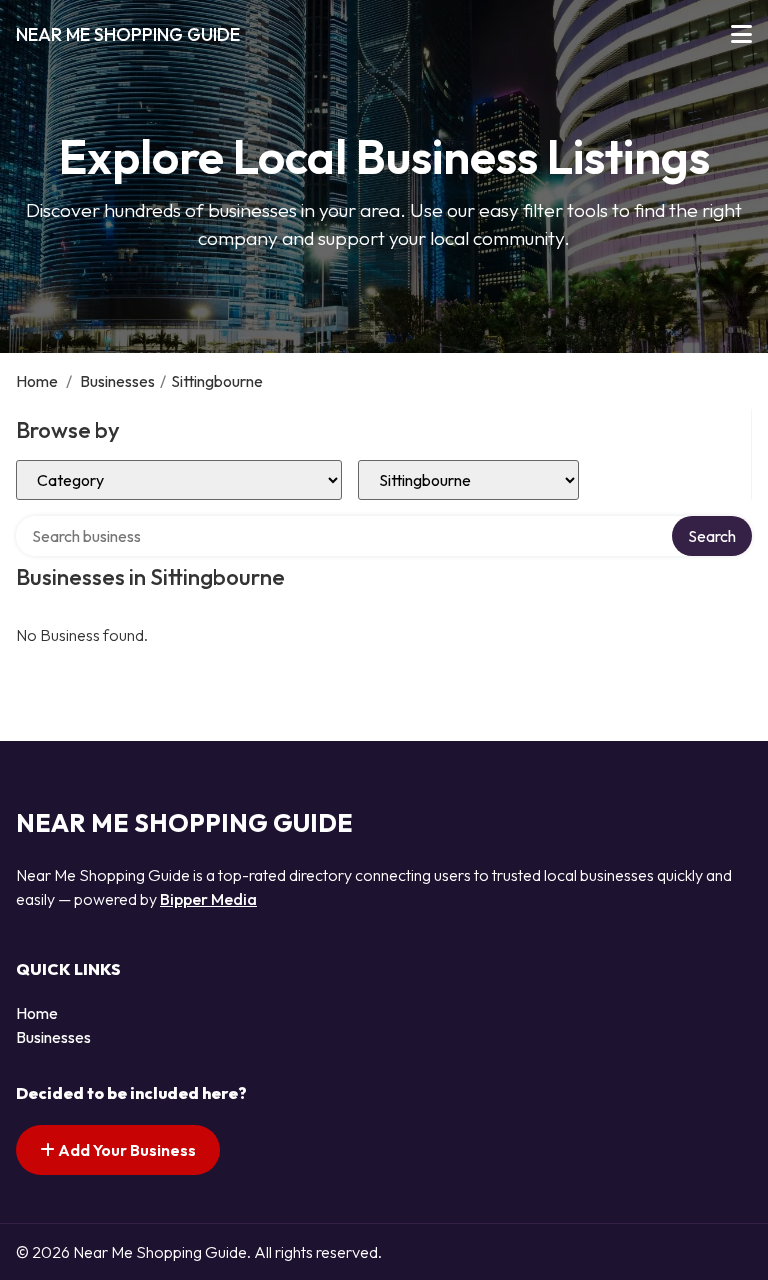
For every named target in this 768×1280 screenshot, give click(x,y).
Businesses (117, 381)
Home (37, 381)
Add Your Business (125, 1150)
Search (712, 536)
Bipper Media (208, 899)
